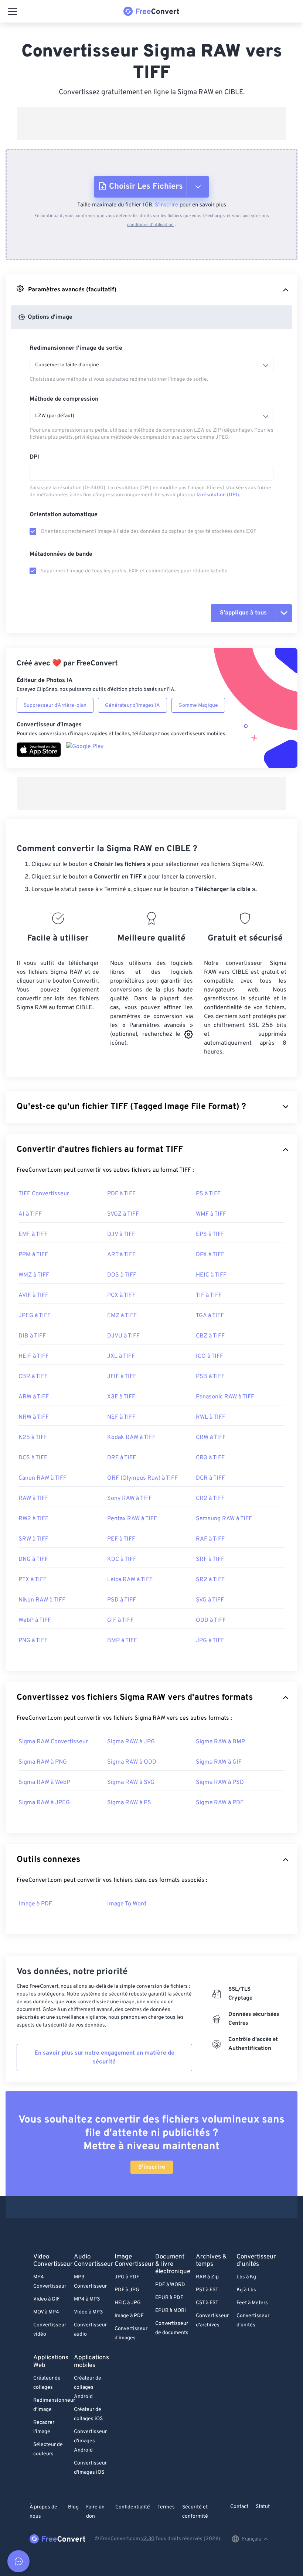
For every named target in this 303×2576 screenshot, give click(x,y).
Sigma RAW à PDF (220, 1803)
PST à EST (207, 2290)
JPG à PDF (127, 2277)
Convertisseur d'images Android (90, 2441)
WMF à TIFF (211, 1214)
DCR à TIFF (210, 1478)
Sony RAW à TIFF (130, 1498)
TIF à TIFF (209, 1295)
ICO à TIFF (210, 1356)
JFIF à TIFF (122, 1377)
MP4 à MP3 (87, 2299)
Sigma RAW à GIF (219, 1762)
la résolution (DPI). (218, 495)
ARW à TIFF (34, 1397)
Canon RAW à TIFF (42, 1478)
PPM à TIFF (33, 1255)
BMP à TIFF (122, 1641)
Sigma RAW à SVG (131, 1782)
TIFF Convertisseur (44, 1194)
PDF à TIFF (121, 1194)
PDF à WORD (170, 2285)
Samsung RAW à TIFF (224, 1519)
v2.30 (148, 2539)
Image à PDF (35, 1904)
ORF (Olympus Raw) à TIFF (142, 1478)
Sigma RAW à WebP (44, 1782)
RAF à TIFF (210, 1539)
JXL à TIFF (121, 1356)
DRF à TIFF (122, 1458)
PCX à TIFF (121, 1295)
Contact (239, 2507)
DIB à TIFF (32, 1336)
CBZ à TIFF (210, 1336)
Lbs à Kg (246, 2277)
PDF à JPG (127, 2290)
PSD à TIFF (122, 1600)
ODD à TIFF (211, 1620)
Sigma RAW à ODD (132, 1762)
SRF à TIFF (210, 1559)
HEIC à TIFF (211, 1275)
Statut (263, 2507)
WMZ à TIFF (34, 1275)
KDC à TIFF (122, 1559)
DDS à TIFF (122, 1275)
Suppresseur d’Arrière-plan (55, 705)
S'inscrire (166, 205)
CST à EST (207, 2303)
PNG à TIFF (33, 1641)
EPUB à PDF (169, 2298)
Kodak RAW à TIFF (131, 1438)
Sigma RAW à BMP (220, 1742)
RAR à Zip (207, 2277)
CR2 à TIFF (210, 1498)
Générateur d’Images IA (132, 705)
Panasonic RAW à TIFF (225, 1397)
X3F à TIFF (121, 1397)
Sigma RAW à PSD (220, 1782)
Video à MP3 (88, 2312)
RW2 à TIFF (33, 1519)
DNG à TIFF (33, 1559)
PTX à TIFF (33, 1580)
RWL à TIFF (211, 1417)
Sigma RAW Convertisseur (53, 1742)
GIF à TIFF (120, 1620)
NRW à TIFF (34, 1417)
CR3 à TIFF (210, 1458)
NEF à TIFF (121, 1417)
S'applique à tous (243, 613)
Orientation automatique (64, 515)
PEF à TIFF (121, 1539)
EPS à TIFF (210, 1234)
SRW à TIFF (33, 1539)
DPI (34, 457)
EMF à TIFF (33, 1234)
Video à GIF (47, 2299)
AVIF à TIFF (33, 1295)
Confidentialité (133, 2507)
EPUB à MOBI (171, 2311)
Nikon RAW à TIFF (42, 1600)
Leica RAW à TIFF (130, 1580)
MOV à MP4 (46, 2312)
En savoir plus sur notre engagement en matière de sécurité (104, 2058)
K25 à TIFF (33, 1438)
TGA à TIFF (210, 1316)
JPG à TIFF (210, 1641)
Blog (73, 2507)
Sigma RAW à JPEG (44, 1803)
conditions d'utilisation (150, 225)
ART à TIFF (121, 1255)
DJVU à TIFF (123, 1336)
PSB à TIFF (210, 1377)
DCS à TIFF (33, 1458)
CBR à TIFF (33, 1377)
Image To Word (127, 1904)
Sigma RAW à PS (129, 1803)
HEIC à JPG (128, 2303)
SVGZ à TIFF (123, 1214)
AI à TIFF (30, 1214)
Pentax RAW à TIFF (132, 1519)
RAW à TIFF (33, 1498)
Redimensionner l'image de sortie (76, 348)
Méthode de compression (64, 399)
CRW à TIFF (211, 1438)
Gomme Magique (198, 705)
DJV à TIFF (121, 1234)
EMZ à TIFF (122, 1316)
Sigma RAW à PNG (43, 1762)
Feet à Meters (252, 2303)
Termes (166, 2507)
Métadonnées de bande (61, 554)
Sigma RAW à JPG (131, 1742)
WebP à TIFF (35, 1620)
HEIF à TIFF (34, 1356)
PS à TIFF (208, 1194)
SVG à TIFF (210, 1600)
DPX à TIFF (210, 1255)
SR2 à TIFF (210, 1580)
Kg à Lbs (246, 2290)
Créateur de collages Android (88, 2387)
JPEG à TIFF (35, 1316)
